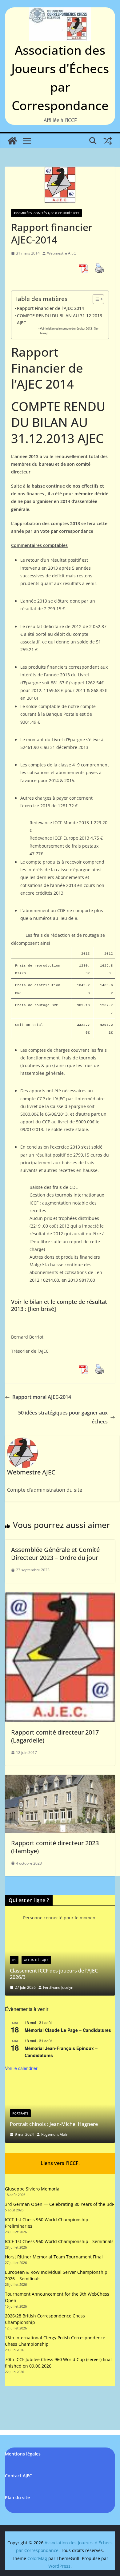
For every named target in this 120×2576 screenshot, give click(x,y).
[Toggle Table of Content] (95, 299)
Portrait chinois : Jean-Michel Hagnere (54, 2124)
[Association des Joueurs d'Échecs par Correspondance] (12, 141)
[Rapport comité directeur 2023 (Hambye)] (60, 1779)
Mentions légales (23, 2454)
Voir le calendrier (21, 2068)
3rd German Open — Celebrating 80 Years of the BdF (60, 2204)
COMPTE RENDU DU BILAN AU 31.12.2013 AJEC (60, 319)
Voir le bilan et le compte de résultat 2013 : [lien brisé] (70, 331)
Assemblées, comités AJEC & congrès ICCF (46, 213)
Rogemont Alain (55, 2134)
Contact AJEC (18, 2476)
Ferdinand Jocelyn (58, 1987)
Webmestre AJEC (62, 253)
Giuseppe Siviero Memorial (33, 2189)
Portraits (20, 2113)
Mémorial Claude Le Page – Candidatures (68, 2030)
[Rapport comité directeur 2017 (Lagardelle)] (60, 1597)
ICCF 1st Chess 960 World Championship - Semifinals (59, 2241)
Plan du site (17, 2497)
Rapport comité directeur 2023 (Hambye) (55, 1847)
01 (14, 1960)
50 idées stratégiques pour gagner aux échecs (63, 1417)
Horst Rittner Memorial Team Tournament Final (54, 2257)
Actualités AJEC (36, 1960)
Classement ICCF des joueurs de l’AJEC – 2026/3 (56, 1974)
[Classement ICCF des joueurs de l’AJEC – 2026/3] (60, 1938)
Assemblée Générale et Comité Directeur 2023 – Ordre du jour (55, 1554)
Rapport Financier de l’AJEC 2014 (50, 308)
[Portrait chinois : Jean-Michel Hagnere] (60, 2085)
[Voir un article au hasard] (108, 141)
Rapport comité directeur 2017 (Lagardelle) (55, 1736)
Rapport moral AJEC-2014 (42, 1397)
